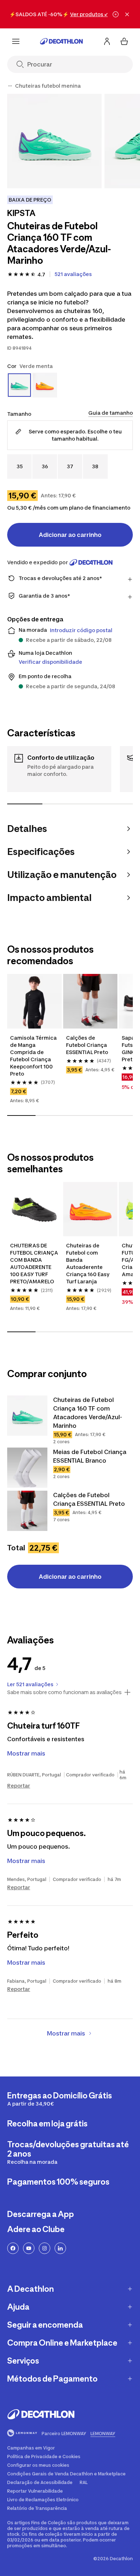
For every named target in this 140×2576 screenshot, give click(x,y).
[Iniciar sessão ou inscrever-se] (107, 41)
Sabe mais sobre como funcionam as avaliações (64, 1692)
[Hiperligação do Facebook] (13, 2248)
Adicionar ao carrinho (70, 535)
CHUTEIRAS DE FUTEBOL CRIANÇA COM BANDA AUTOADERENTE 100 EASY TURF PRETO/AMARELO (34, 1263)
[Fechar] (127, 14)
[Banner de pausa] (116, 14)
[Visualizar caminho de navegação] (10, 86)
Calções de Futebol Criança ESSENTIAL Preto (87, 1045)
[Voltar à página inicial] (61, 41)
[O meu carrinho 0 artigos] (124, 41)
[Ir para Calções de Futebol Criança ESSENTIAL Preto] (27, 1511)
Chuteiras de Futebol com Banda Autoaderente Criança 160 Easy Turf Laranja (88, 1263)
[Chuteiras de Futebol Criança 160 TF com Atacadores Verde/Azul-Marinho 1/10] (54, 141)
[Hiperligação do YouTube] (29, 2248)
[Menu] (16, 41)
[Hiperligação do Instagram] (45, 2248)
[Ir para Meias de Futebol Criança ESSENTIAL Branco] (27, 1468)
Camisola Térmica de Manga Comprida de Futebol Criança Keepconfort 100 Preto (34, 1056)
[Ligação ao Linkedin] (60, 2248)
